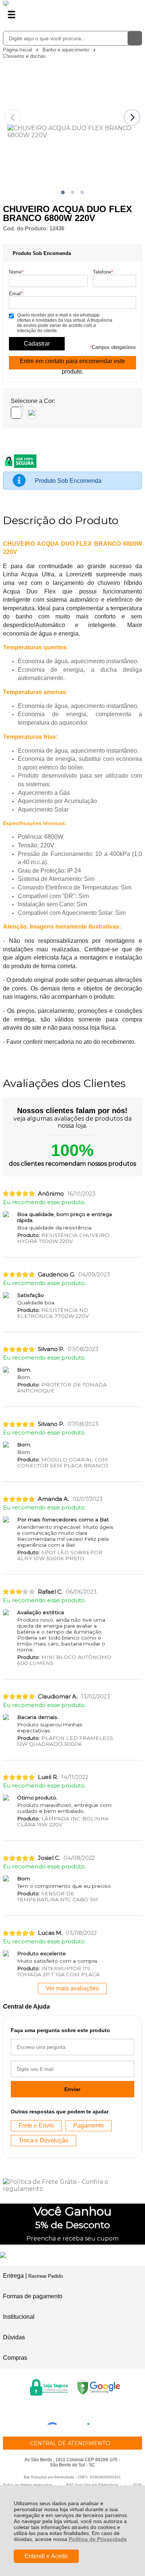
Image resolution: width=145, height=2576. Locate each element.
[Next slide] (132, 117)
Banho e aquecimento (67, 50)
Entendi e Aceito (46, 2556)
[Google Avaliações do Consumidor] (71, 2415)
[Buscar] (135, 38)
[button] (63, 192)
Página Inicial (18, 50)
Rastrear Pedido (46, 2276)
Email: (17, 294)
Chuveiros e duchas (24, 56)
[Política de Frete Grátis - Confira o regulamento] (72, 2185)
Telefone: (104, 272)
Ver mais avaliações (72, 1988)
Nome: (17, 272)
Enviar (72, 2089)
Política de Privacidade (98, 2539)
